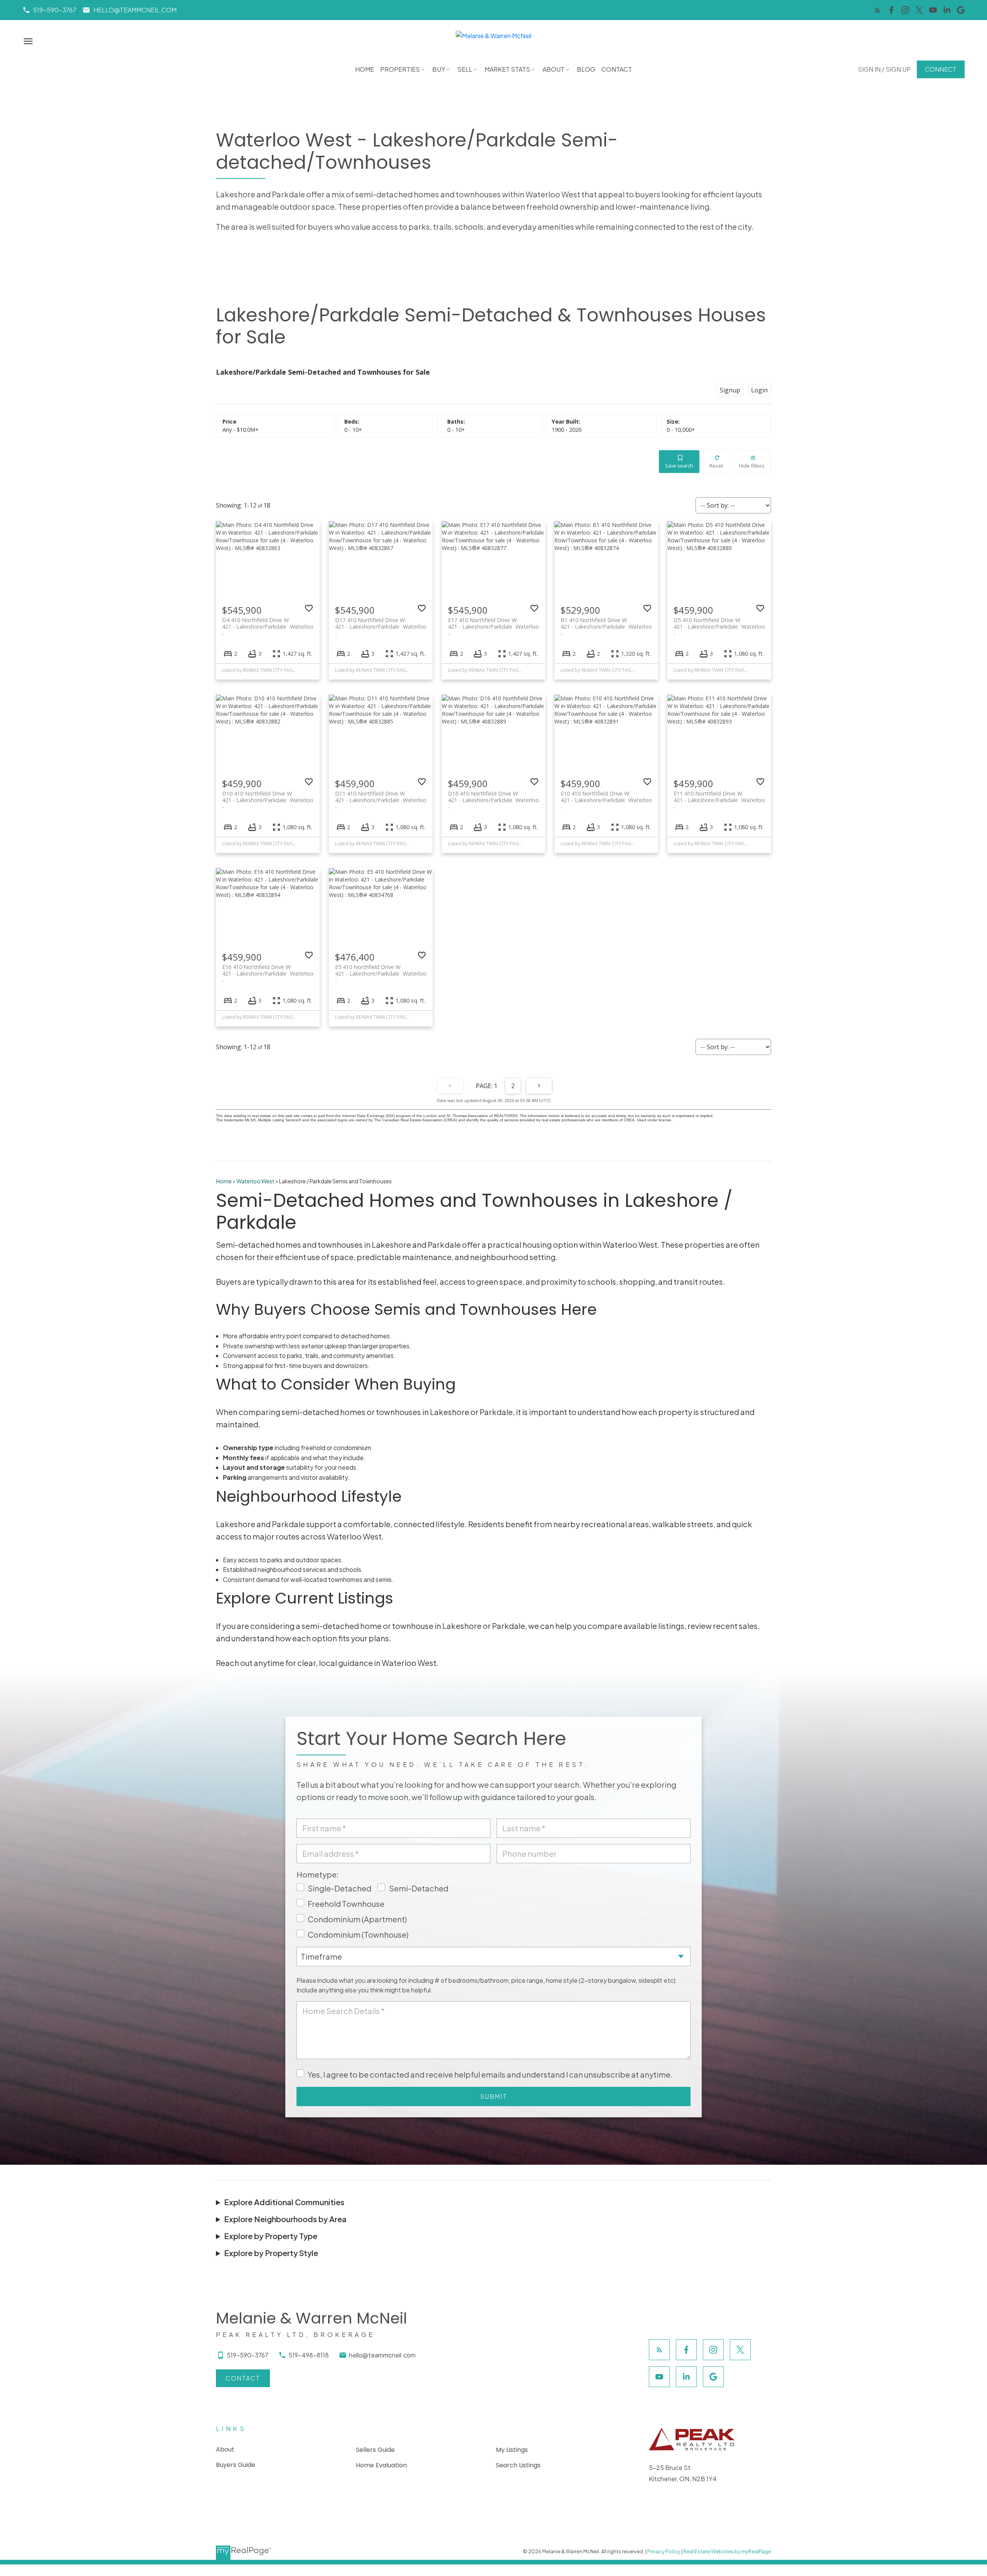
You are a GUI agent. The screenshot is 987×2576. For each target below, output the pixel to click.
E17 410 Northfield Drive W (494, 623)
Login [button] (759, 390)
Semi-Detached (419, 1888)
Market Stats (507, 69)
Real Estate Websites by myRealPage (727, 2551)
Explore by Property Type (271, 2236)
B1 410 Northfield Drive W (606, 623)
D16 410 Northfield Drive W (494, 797)
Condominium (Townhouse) (358, 1934)
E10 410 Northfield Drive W (606, 797)
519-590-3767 (55, 10)
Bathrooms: (456, 430)
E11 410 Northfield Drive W (719, 797)
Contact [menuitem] (617, 69)
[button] (49, 10)
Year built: (567, 430)
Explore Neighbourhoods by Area (285, 2219)
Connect (941, 69)
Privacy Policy (664, 2551)
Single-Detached (339, 1888)
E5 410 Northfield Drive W (381, 970)
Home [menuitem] (365, 69)
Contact (243, 2378)
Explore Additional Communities (284, 2202)
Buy (439, 69)
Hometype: (318, 1874)
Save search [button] (679, 466)
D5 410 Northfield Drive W (719, 623)
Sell (465, 69)
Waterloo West (255, 1181)
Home (224, 1181)
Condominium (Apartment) (357, 1919)
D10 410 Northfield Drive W (268, 797)
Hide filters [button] (752, 466)
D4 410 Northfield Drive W (268, 623)
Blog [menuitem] (586, 69)
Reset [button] (716, 466)
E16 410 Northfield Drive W (268, 970)
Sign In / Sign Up (884, 69)
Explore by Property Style (271, 2253)
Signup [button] (730, 390)
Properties (400, 69)
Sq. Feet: (681, 430)
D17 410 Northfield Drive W (381, 623)
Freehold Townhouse (346, 1904)
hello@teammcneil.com (135, 10)
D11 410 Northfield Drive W (381, 797)
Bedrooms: (353, 430)
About (553, 69)
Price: (241, 430)
